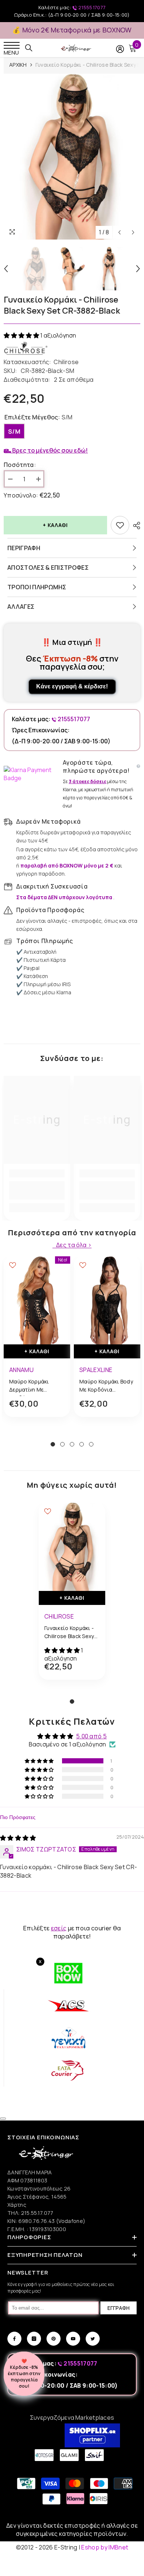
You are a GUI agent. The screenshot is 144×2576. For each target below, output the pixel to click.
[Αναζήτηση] (29, 48)
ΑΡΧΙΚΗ (18, 65)
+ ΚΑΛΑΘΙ (55, 525)
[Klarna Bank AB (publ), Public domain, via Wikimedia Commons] (31, 774)
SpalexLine (96, 1370)
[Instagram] (34, 2339)
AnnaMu (21, 1370)
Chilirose (66, 362)
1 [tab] (53, 1444)
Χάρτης (17, 2205)
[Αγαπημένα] (120, 525)
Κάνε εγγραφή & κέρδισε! (72, 686)
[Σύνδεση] (120, 49)
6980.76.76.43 (37, 2221)
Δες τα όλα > (74, 1245)
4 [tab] (82, 1444)
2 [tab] (62, 1444)
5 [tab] (91, 1444)
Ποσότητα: (20, 465)
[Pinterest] (54, 2339)
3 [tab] (72, 1444)
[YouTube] (73, 2339)
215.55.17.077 (37, 2213)
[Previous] (119, 232)
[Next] (133, 232)
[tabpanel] (37, 1342)
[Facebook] (14, 2339)
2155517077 (92, 7)
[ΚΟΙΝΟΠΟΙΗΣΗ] (135, 526)
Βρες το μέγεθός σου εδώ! (49, 450)
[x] (19, 2165)
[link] (37, 1190)
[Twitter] (93, 2339)
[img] (18, 1838)
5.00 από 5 (91, 1736)
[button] (22, 335)
